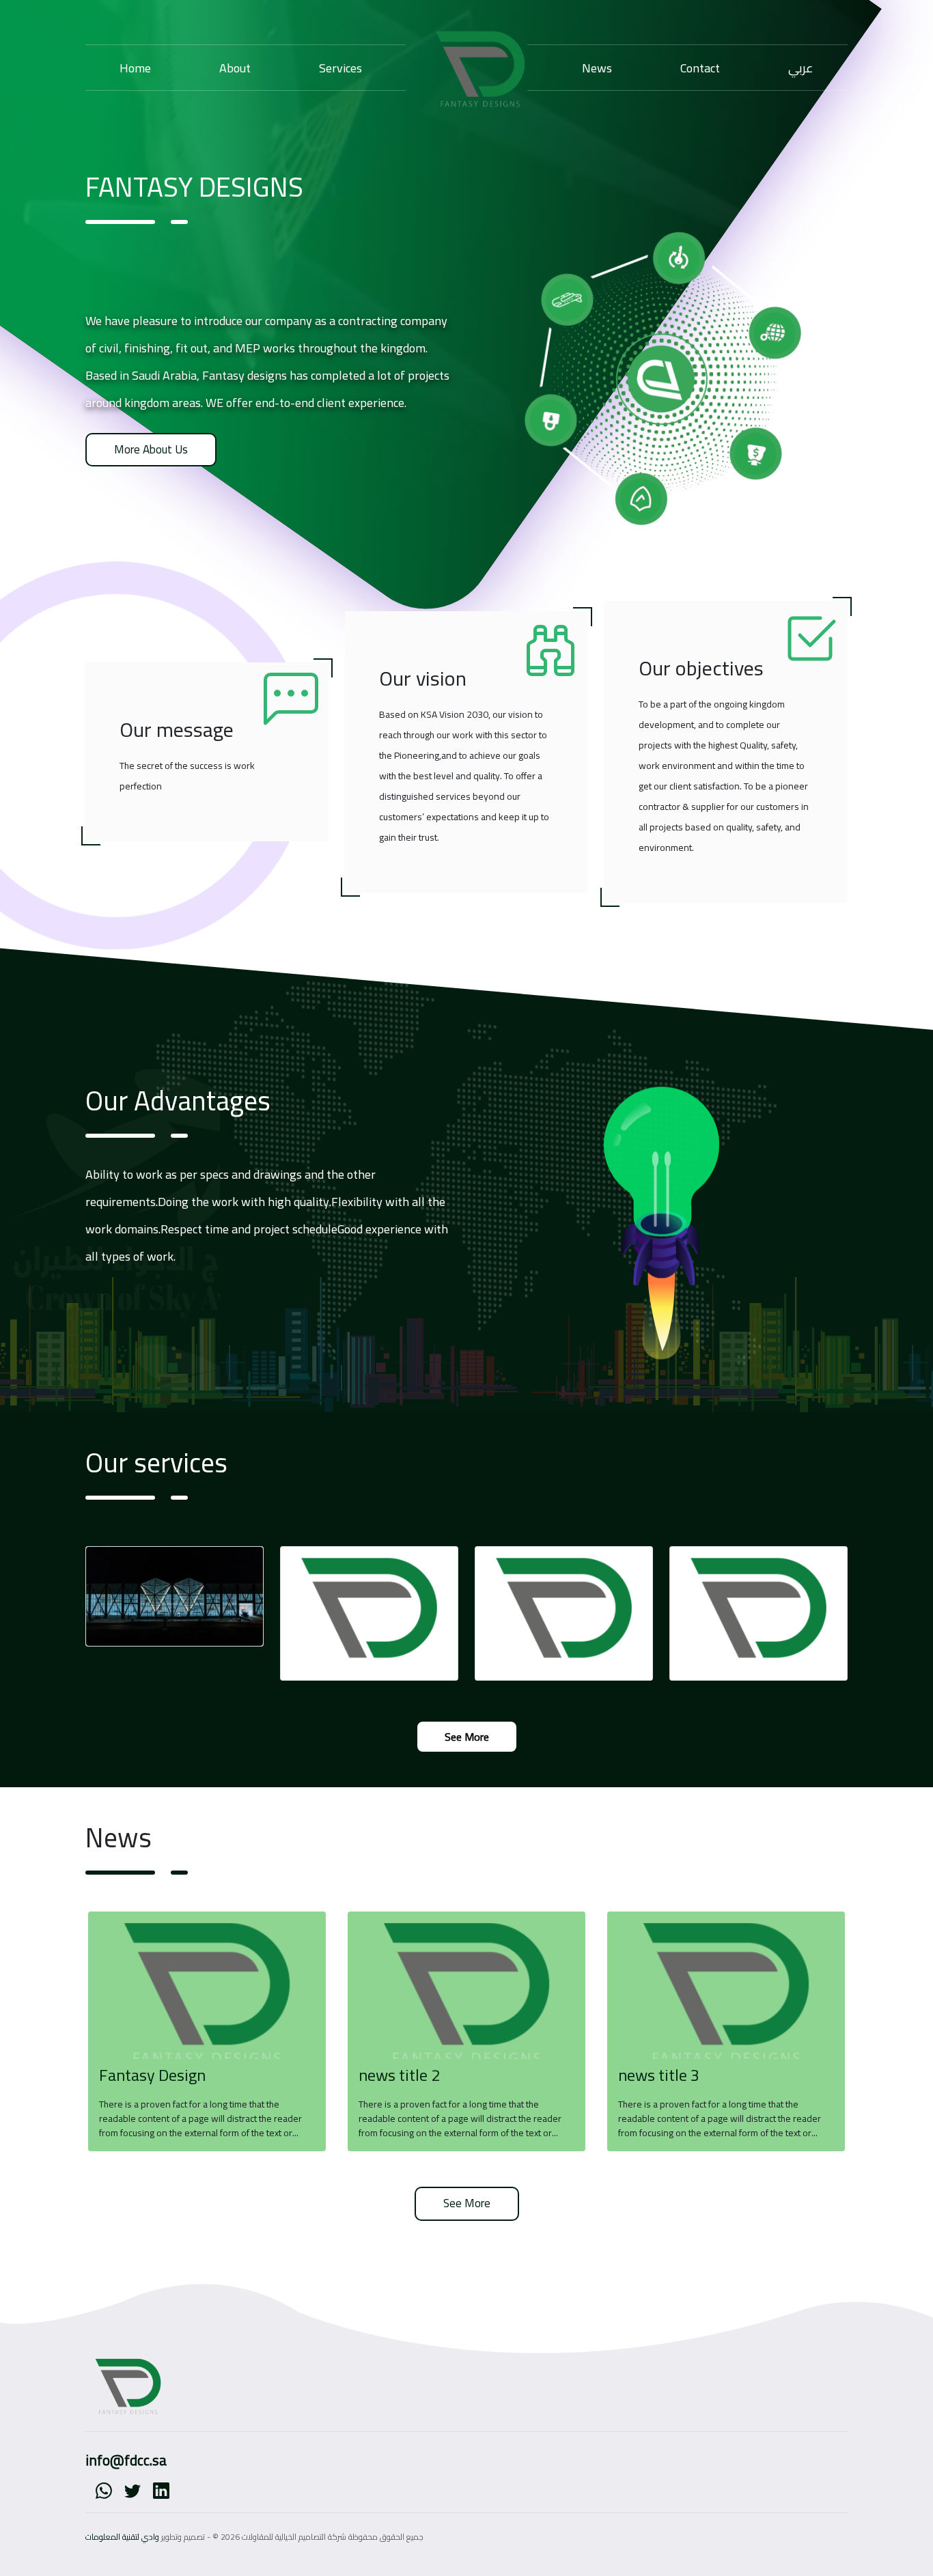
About (235, 68)
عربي (801, 68)
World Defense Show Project (162, 1593)
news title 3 (659, 2075)
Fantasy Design (152, 2075)
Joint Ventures (517, 1593)
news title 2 (399, 2075)
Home (135, 68)
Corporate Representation (350, 1593)
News (597, 68)
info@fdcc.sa (126, 2460)
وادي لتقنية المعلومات (122, 2537)
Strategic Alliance (719, 1593)
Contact (700, 68)
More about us (151, 449)
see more (467, 1737)
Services (340, 68)
